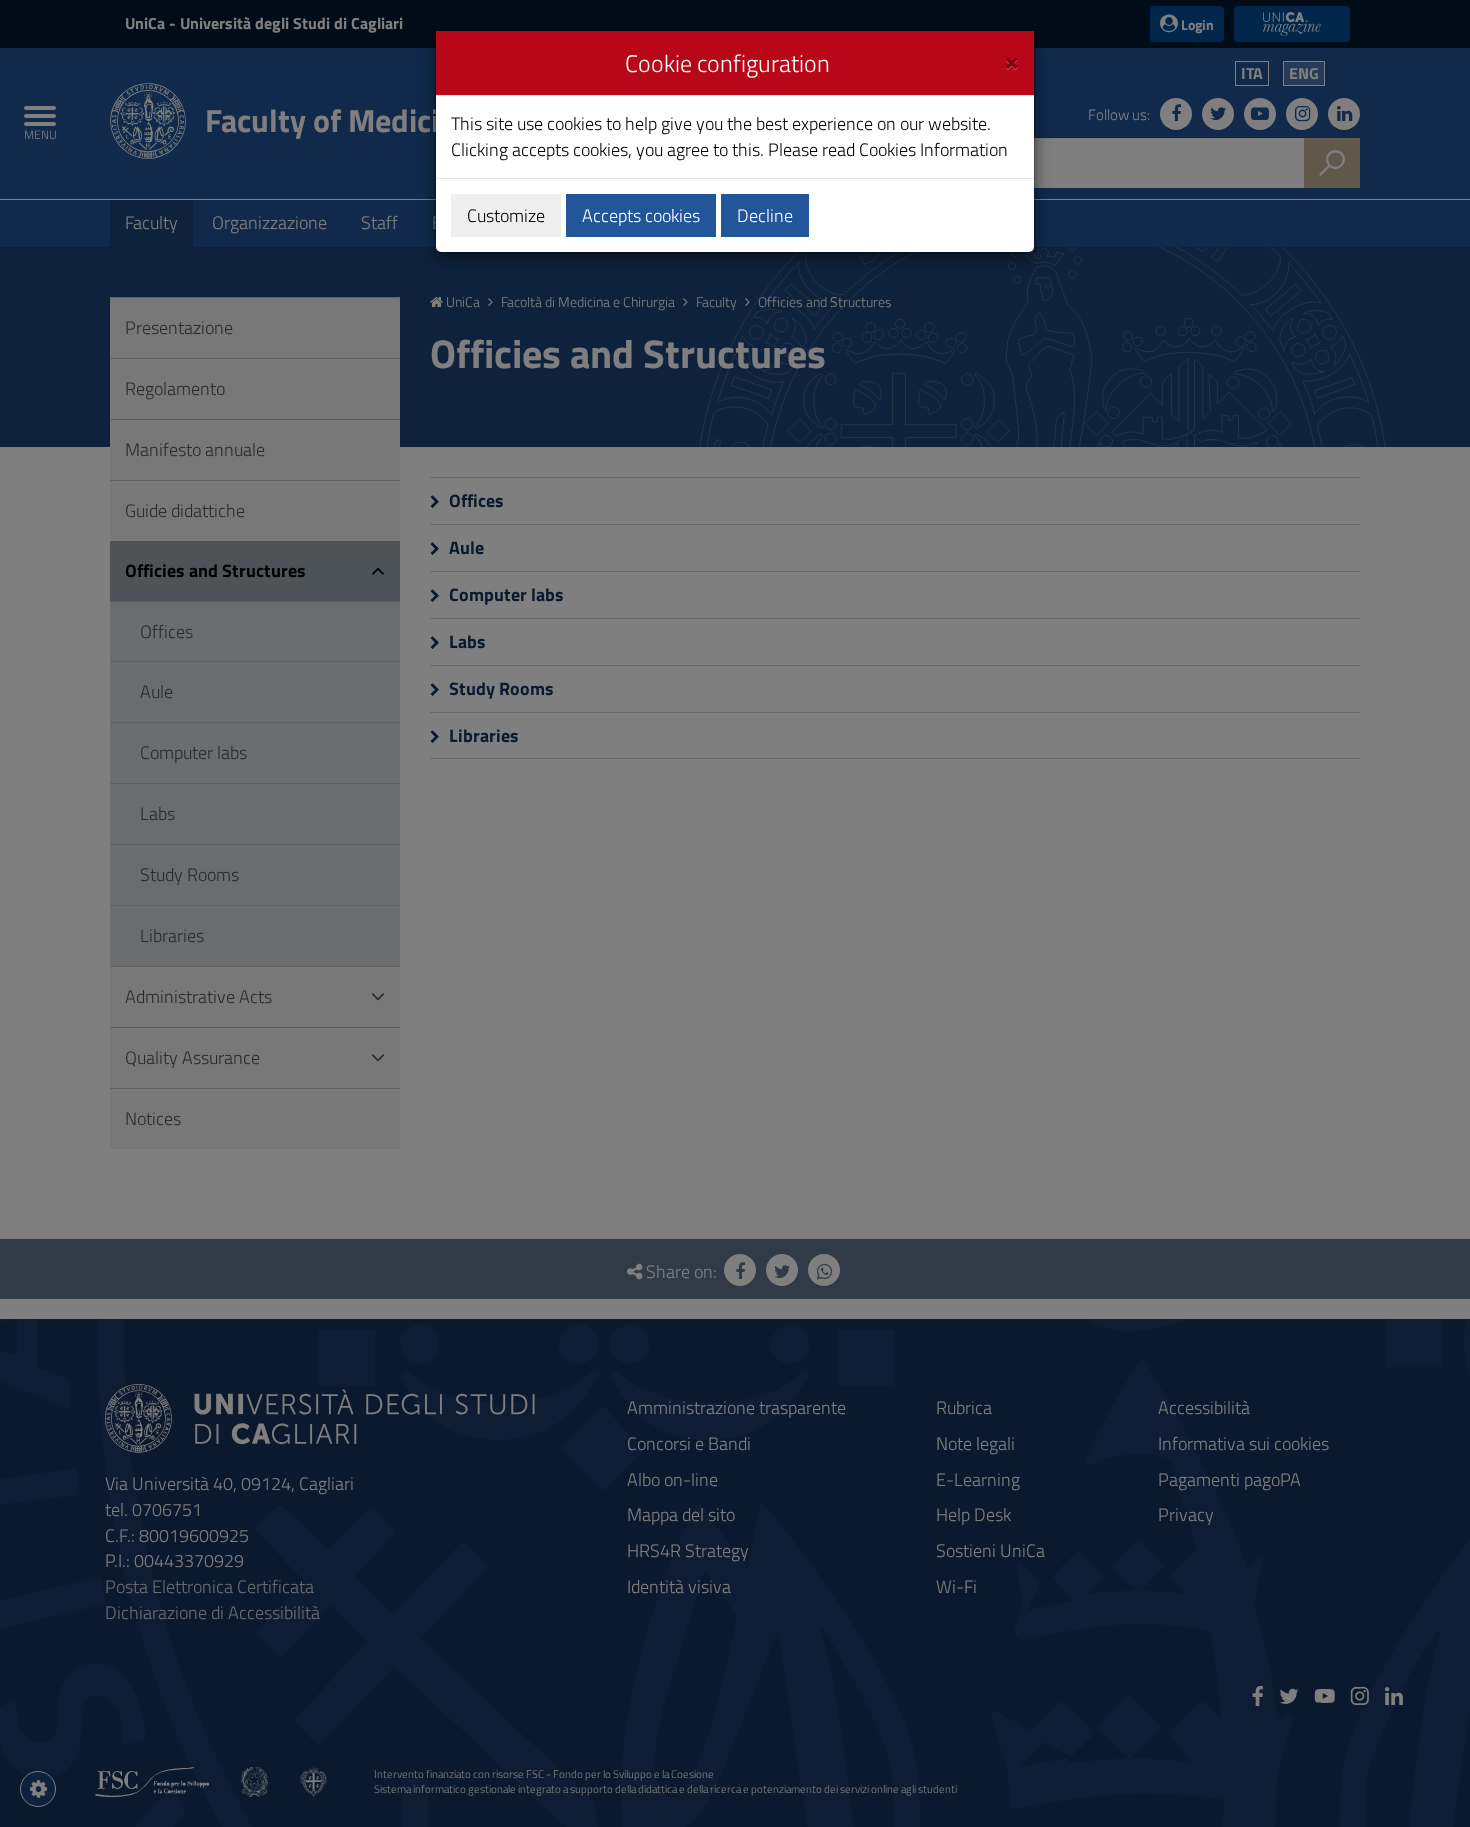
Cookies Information (933, 149)
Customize (506, 215)
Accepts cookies (641, 215)
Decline (765, 215)
